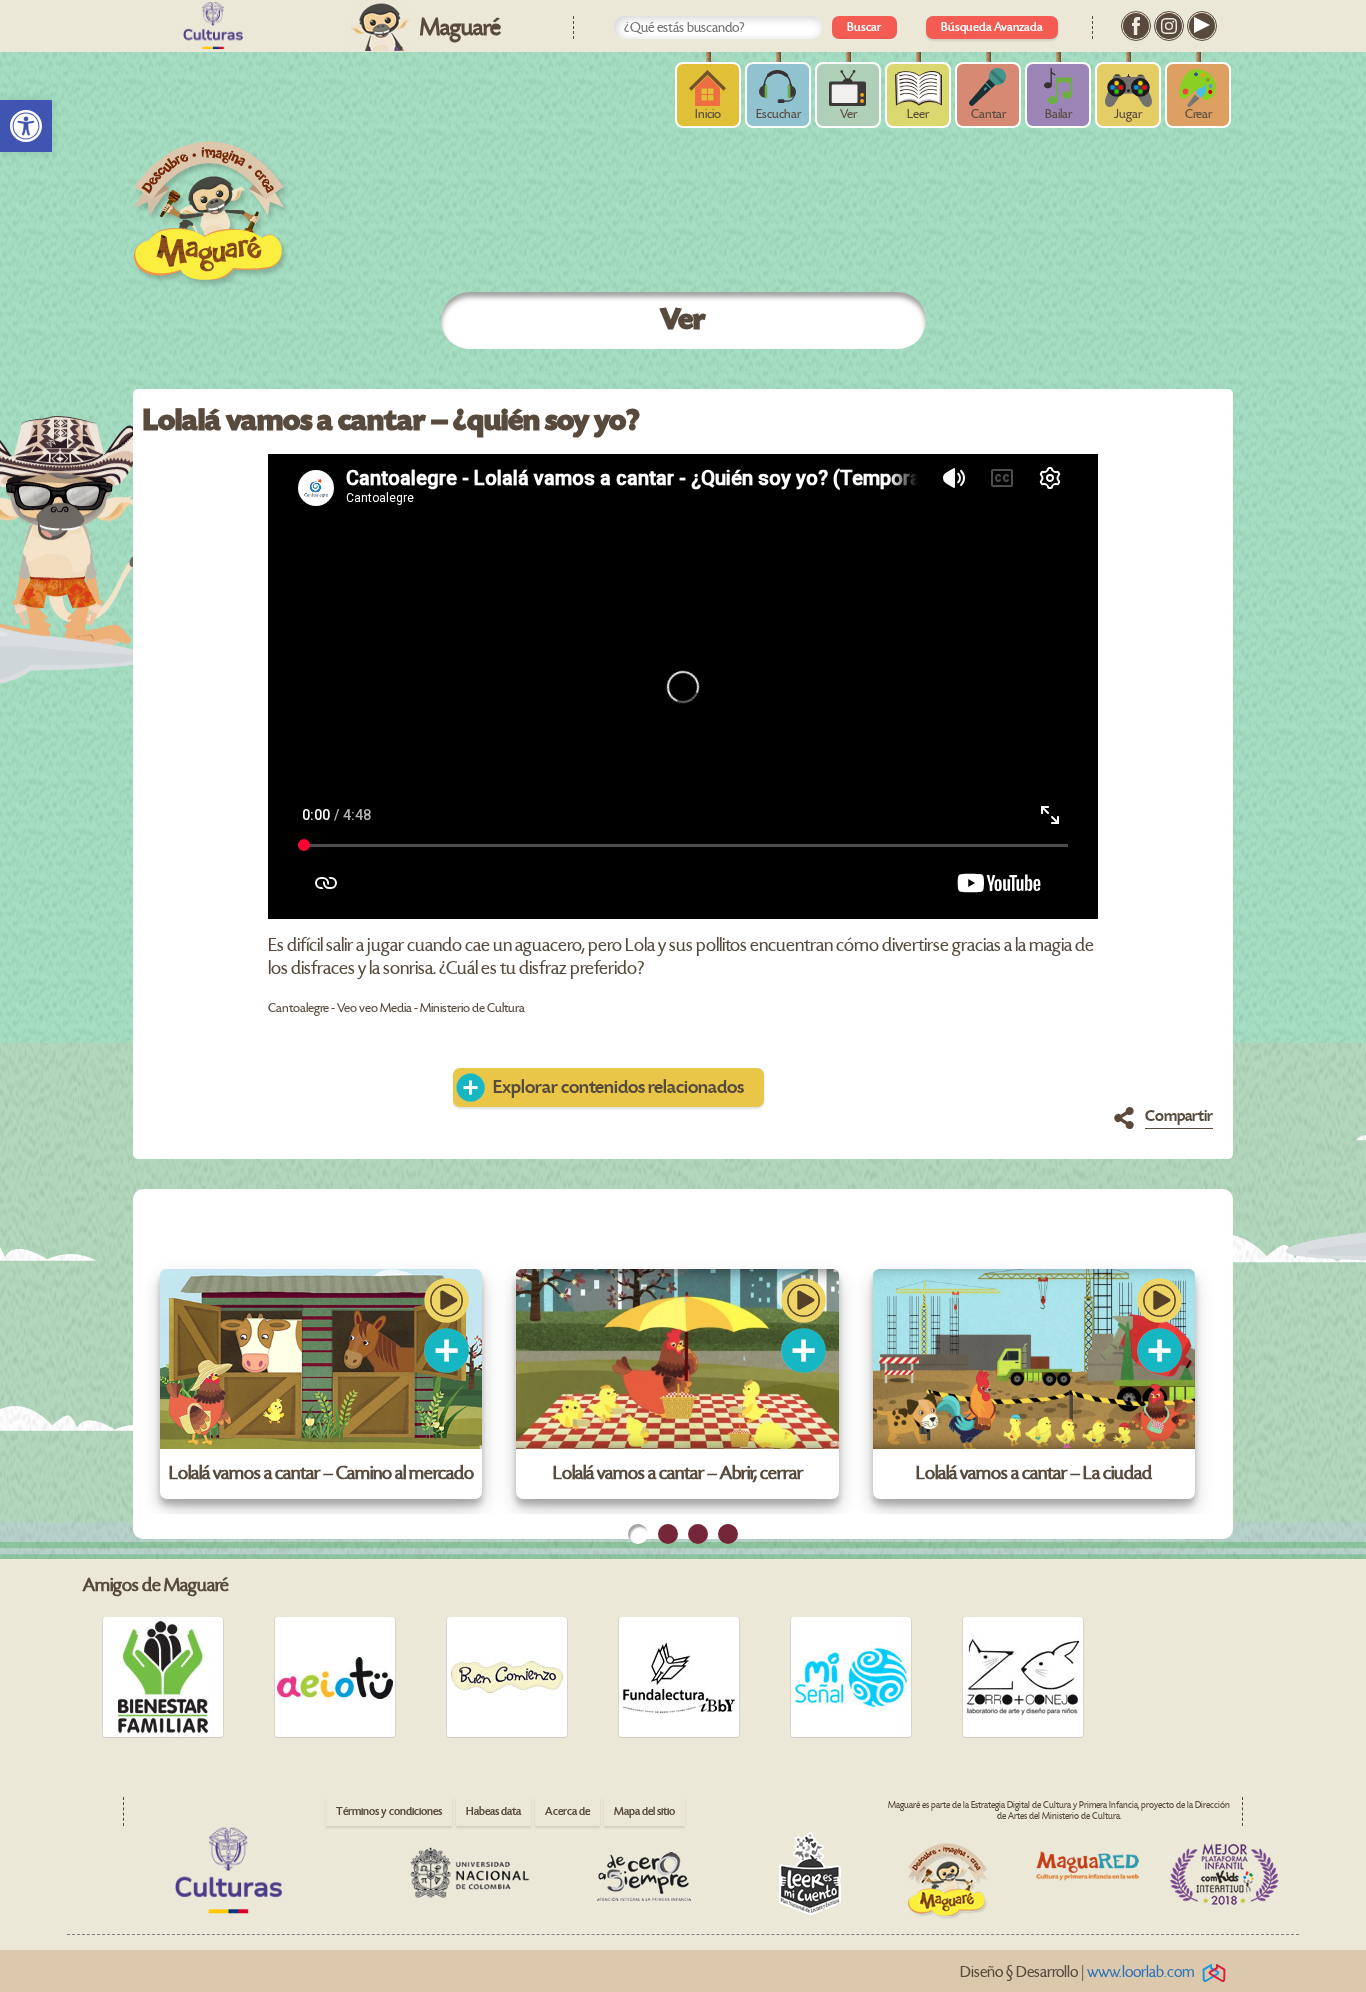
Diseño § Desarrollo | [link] (1077, 1972)
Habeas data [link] (493, 1811)
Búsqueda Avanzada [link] (992, 27)
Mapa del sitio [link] (644, 1811)
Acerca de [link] (567, 1811)
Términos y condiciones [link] (389, 1811)
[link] (26, 126)
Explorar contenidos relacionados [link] (618, 1087)
